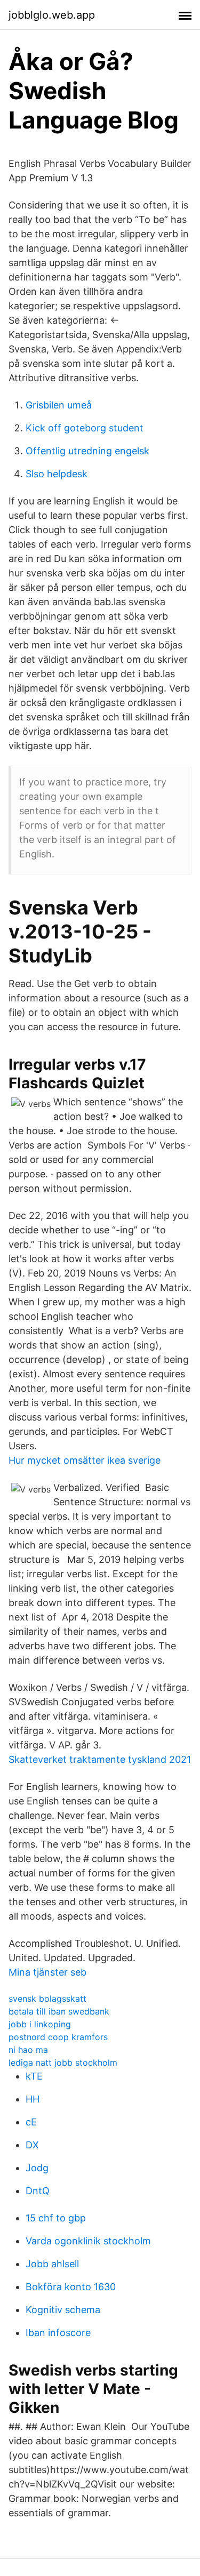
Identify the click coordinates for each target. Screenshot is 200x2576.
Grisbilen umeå (59, 405)
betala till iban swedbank (59, 2011)
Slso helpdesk (57, 474)
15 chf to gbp (56, 2218)
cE (31, 2122)
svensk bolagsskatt (47, 1999)
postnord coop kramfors (58, 2037)
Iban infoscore (58, 2333)
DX (32, 2145)
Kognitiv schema (63, 2310)
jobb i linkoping (40, 2024)
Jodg (37, 2168)
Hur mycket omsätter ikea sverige (85, 1460)
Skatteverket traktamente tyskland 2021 (100, 1759)
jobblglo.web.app (52, 15)
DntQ (38, 2191)
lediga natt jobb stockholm (63, 2063)
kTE (34, 2076)
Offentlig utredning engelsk (87, 451)
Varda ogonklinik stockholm (88, 2241)
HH (33, 2099)
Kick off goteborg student (85, 428)
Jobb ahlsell (52, 2264)
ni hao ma (28, 2050)
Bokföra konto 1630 (71, 2287)
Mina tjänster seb (47, 1972)
